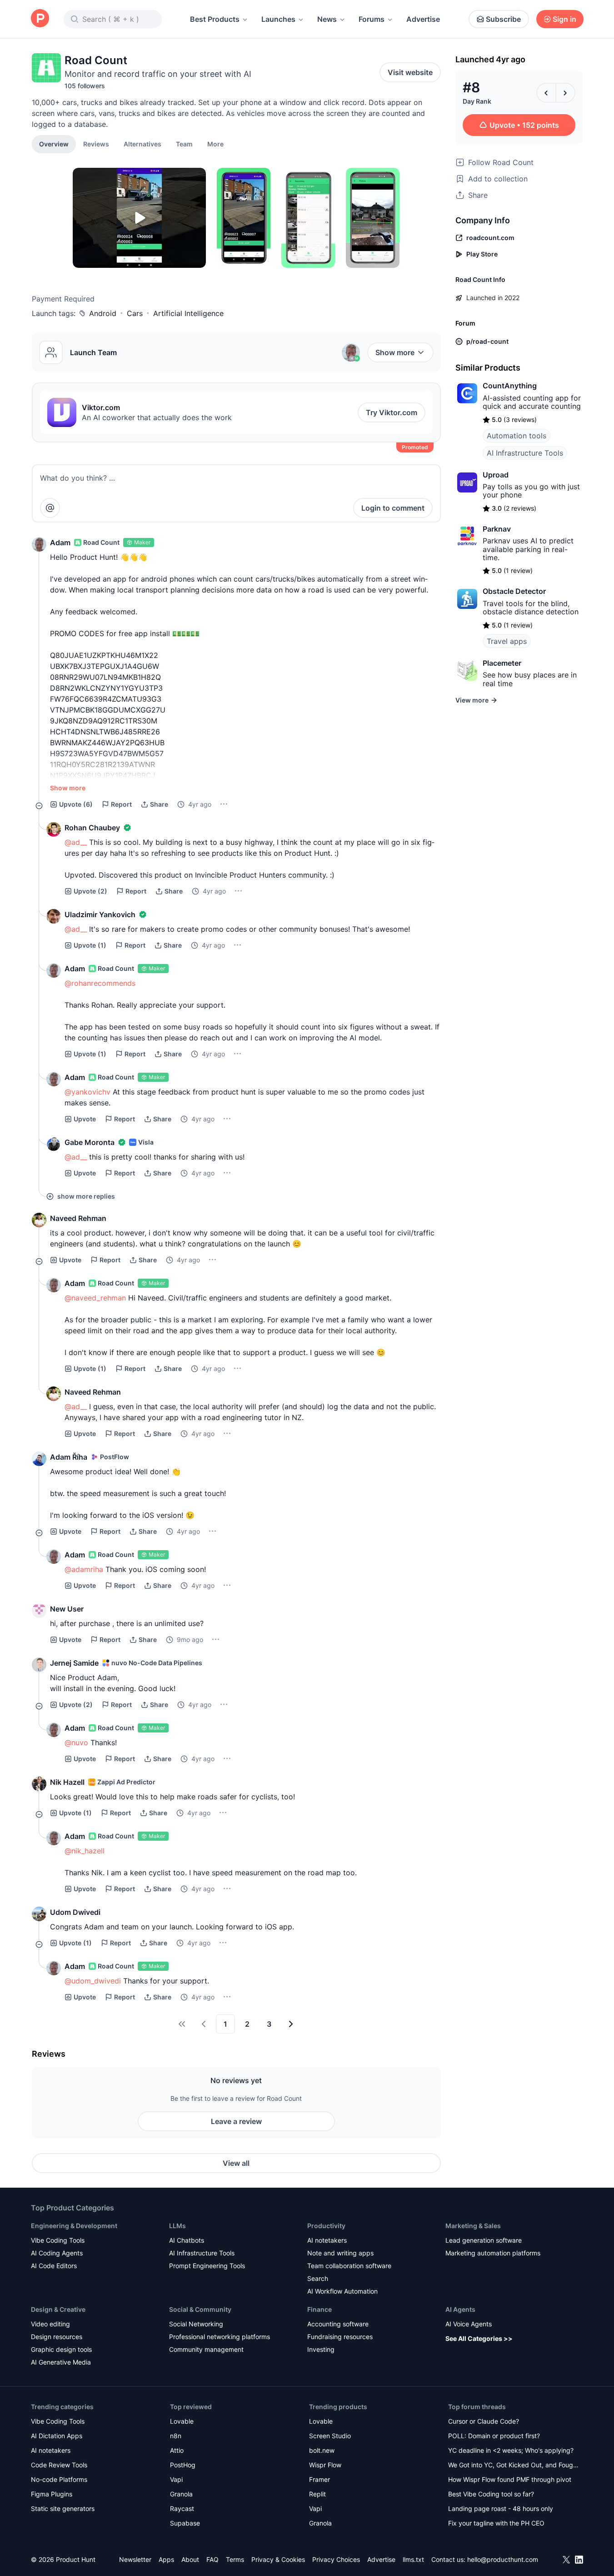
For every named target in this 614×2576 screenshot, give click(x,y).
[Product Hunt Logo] (40, 19)
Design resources (57, 2337)
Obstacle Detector (514, 591)
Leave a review (236, 2121)
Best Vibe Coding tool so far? (491, 2494)
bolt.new (322, 2450)
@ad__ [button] (76, 842)
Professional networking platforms (220, 2337)
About (190, 2559)
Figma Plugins (52, 2494)
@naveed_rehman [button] (95, 1298)
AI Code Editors (54, 2266)
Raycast (182, 2508)
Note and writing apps (340, 2253)
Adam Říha (69, 1457)
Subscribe (503, 19)
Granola (181, 2494)
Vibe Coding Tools (58, 2240)
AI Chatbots (187, 2240)
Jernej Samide (74, 1663)
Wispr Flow (325, 2465)
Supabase (185, 2523)
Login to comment (393, 508)
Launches (278, 19)
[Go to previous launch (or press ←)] (546, 93)
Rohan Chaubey (92, 828)
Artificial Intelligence (188, 313)
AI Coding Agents (57, 2253)
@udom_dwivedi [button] (93, 1981)
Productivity (326, 2226)
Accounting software (338, 2324)
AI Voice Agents (469, 2324)
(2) (90, 891)
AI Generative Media (61, 2362)
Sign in (564, 19)
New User (67, 1609)
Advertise (423, 19)
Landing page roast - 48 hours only (501, 2508)
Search (318, 2278)
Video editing (50, 2324)
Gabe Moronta (90, 1142)
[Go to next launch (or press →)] (565, 93)
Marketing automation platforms (493, 2253)
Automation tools (517, 436)
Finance (319, 2309)
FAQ (212, 2559)
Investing (321, 2349)
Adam (60, 542)
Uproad (496, 475)
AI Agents (460, 2309)
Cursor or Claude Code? (484, 2421)
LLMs (177, 2226)
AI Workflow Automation (342, 2291)
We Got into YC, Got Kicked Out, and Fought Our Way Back (514, 2466)
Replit (317, 2494)
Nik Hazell (67, 1782)
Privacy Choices (336, 2559)
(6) (76, 804)
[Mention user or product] (50, 508)
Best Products (215, 19)
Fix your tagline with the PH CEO (496, 2523)
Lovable (182, 2421)
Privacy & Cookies (278, 2559)
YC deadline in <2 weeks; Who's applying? (511, 2450)
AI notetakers (327, 2240)
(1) (90, 945)
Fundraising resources (340, 2337)
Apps (166, 2559)
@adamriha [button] (84, 1569)
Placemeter (502, 663)
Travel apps (507, 641)
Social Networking (196, 2324)
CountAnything (510, 386)
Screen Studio (330, 2436)
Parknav (497, 529)
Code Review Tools (59, 2465)
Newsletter (135, 2559)
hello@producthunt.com (503, 2559)
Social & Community (200, 2309)
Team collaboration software (349, 2266)
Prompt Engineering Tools (207, 2266)
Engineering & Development (74, 2226)
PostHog (183, 2465)
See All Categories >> (479, 2338)
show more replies (86, 1196)
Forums (372, 19)
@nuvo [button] (76, 1742)
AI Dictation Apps (57, 2436)
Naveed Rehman (78, 1218)
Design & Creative (58, 2309)
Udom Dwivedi (75, 1912)
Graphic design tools (61, 2349)
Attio (177, 2450)
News (327, 19)
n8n (176, 2436)
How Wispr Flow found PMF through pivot (510, 2479)
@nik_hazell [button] (85, 1851)
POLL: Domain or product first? (494, 2436)
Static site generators (63, 2508)
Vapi (176, 2479)
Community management (206, 2349)
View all (236, 2163)
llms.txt (413, 2559)
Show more (395, 352)
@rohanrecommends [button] (100, 983)
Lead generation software (484, 2240)
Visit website (410, 72)
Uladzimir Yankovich (100, 914)
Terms (235, 2559)
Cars (135, 313)
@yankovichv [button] (87, 1092)
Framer (319, 2479)
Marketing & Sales (473, 2226)
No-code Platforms (59, 2479)
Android (103, 313)
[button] (215, 144)
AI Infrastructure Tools (525, 453)
